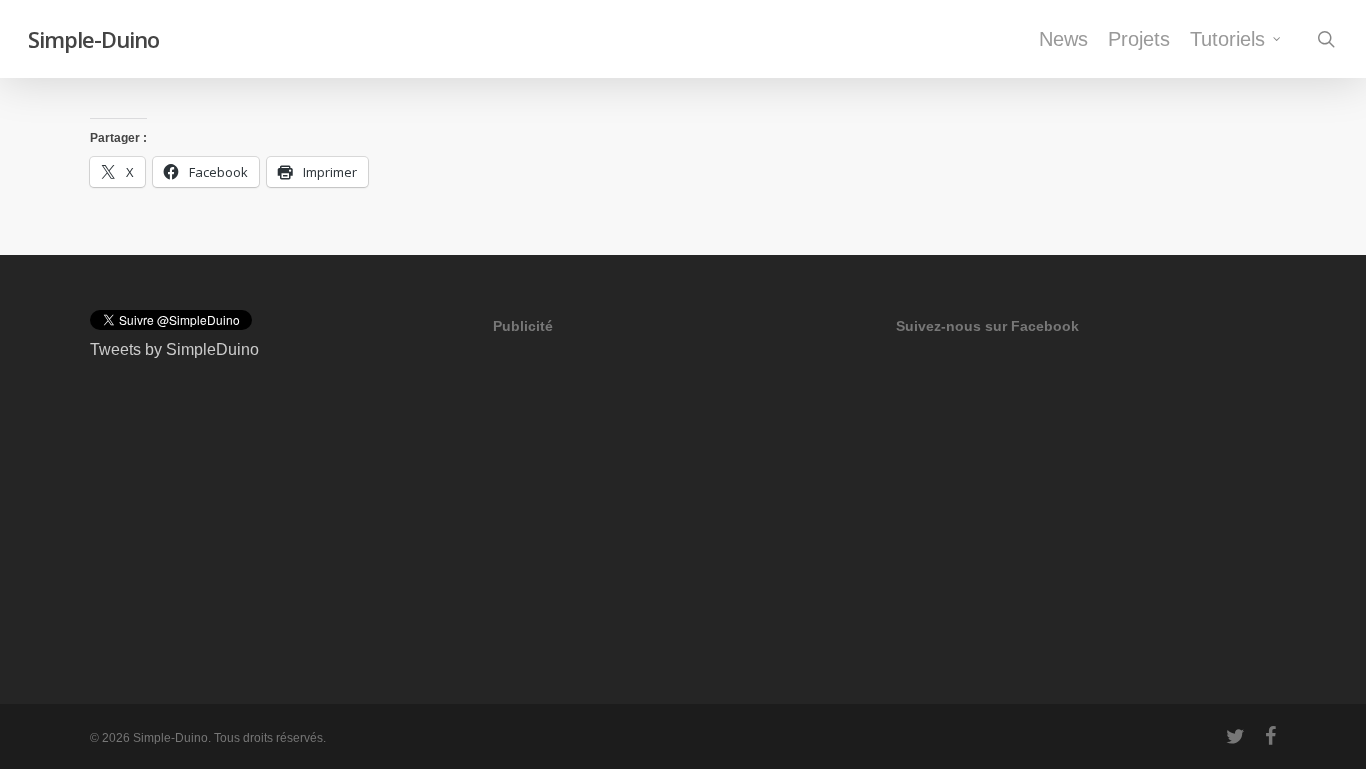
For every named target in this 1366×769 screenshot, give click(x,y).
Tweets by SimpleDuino (174, 349)
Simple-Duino (93, 39)
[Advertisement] (643, 487)
